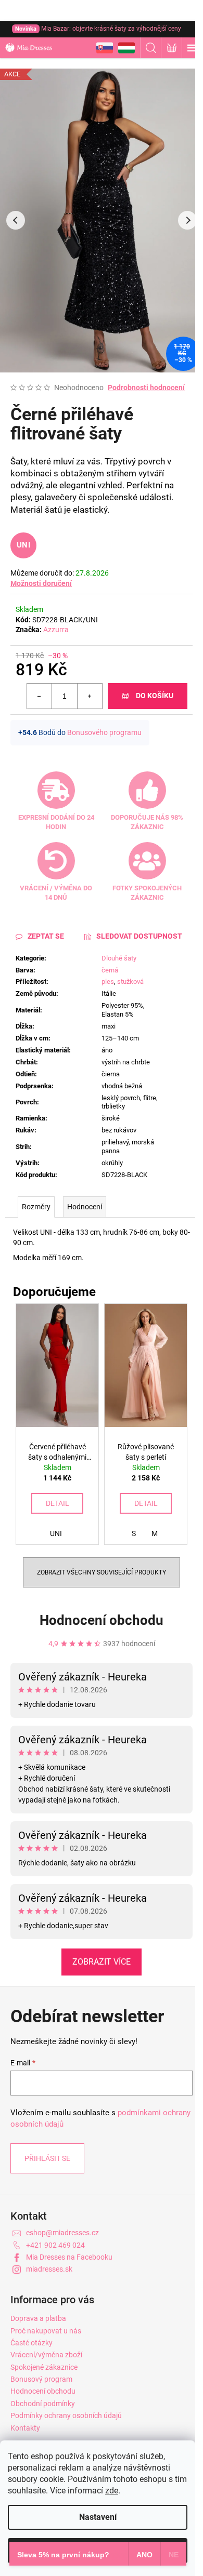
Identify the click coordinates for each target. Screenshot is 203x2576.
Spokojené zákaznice (44, 2367)
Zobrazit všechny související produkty (102, 1572)
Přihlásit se (47, 2158)
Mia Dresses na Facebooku (69, 2257)
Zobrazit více (102, 1962)
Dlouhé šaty (119, 958)
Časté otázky (31, 2343)
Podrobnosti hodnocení (146, 388)
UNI (23, 545)
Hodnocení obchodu (102, 1620)
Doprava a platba (38, 2318)
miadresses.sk (49, 2269)
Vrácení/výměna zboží (46, 2355)
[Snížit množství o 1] (40, 696)
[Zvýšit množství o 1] (90, 696)
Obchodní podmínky (43, 2404)
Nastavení (98, 2517)
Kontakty (25, 2428)
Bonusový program (41, 2379)
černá (110, 970)
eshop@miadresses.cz (62, 2233)
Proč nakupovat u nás (46, 2331)
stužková (130, 982)
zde (112, 2491)
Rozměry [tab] (36, 1207)
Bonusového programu (104, 732)
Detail (58, 1503)
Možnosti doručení (41, 583)
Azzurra (56, 630)
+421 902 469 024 (55, 2245)
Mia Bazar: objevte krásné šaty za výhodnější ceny (98, 29)
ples (108, 982)
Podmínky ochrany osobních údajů (66, 2415)
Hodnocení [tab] (85, 1207)
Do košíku (155, 696)
